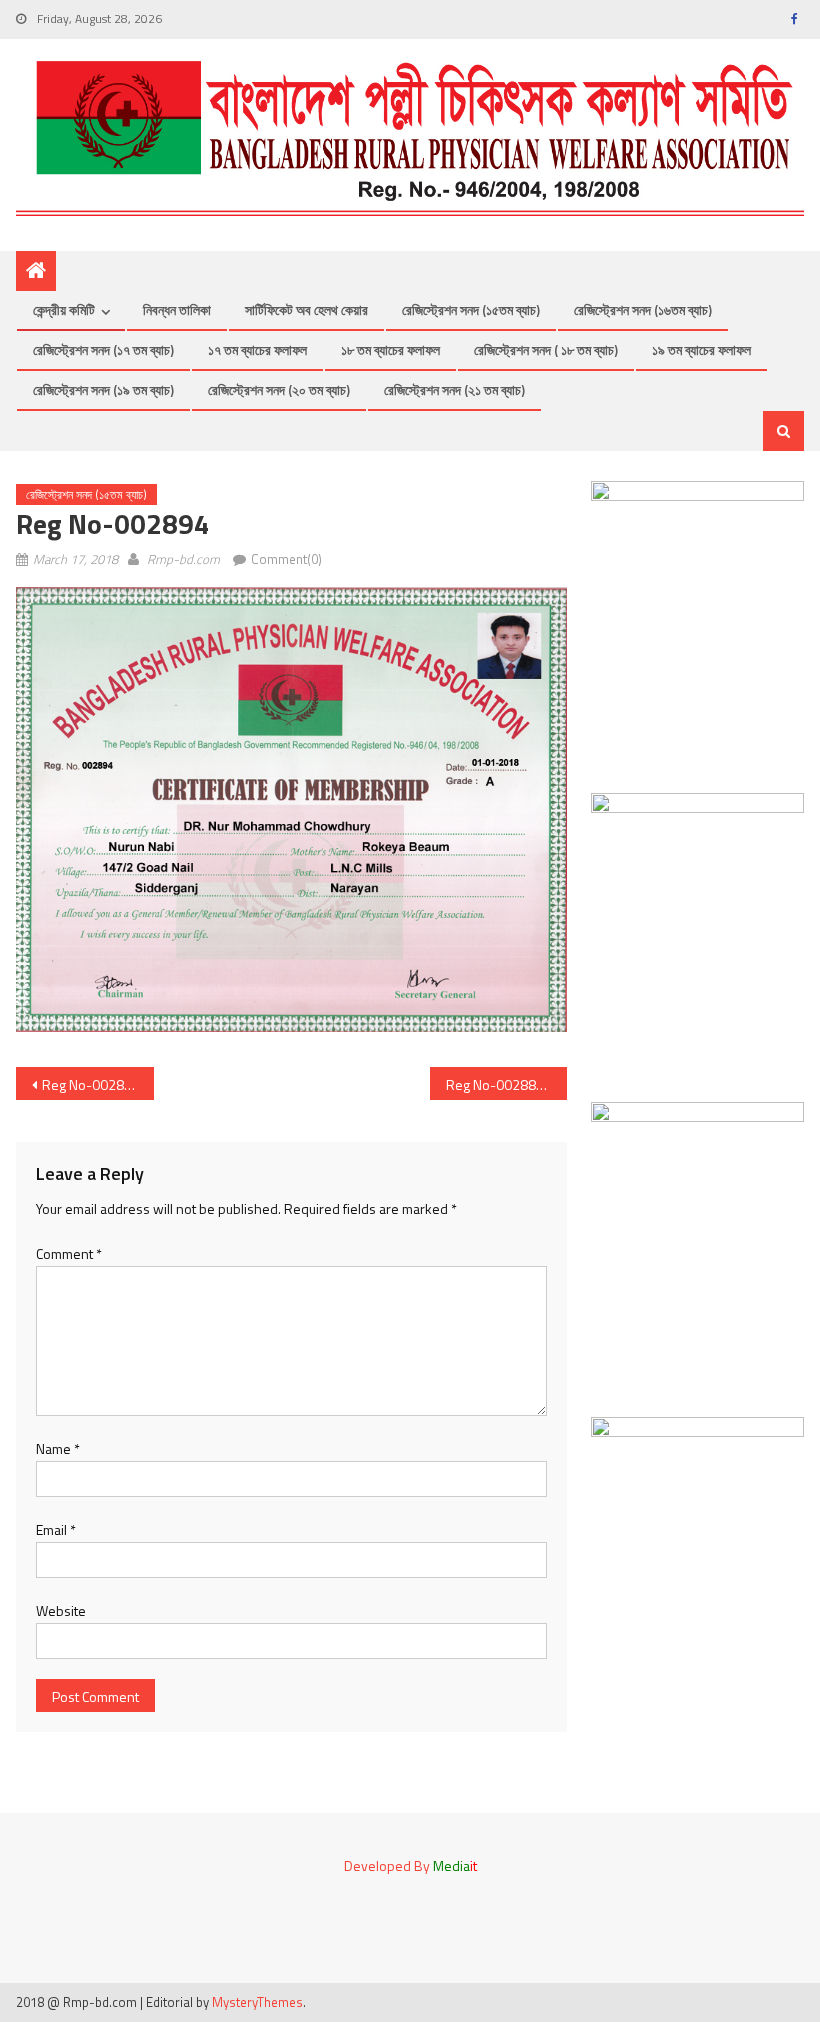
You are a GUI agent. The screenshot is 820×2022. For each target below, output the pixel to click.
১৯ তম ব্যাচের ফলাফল (701, 349)
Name (58, 1448)
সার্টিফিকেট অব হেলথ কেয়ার (306, 309)
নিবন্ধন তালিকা (177, 309)
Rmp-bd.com (183, 559)
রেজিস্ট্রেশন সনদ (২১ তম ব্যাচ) (454, 389)
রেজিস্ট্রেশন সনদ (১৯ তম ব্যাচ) (103, 389)
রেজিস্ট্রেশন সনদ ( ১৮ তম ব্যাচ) (546, 349)
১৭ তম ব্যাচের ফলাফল (257, 349)
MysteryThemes (257, 2002)
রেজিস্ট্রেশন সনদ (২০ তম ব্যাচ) (279, 389)
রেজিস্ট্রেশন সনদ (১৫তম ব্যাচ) (471, 309)
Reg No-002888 (495, 1084)
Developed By (410, 1865)
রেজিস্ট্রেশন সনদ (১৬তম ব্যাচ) (643, 309)
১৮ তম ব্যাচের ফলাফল (390, 349)
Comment (69, 1253)
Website (61, 1610)
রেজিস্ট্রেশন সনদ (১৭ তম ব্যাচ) (103, 349)
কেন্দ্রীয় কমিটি (64, 309)
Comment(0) (286, 559)
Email (56, 1529)
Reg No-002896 (91, 1084)
